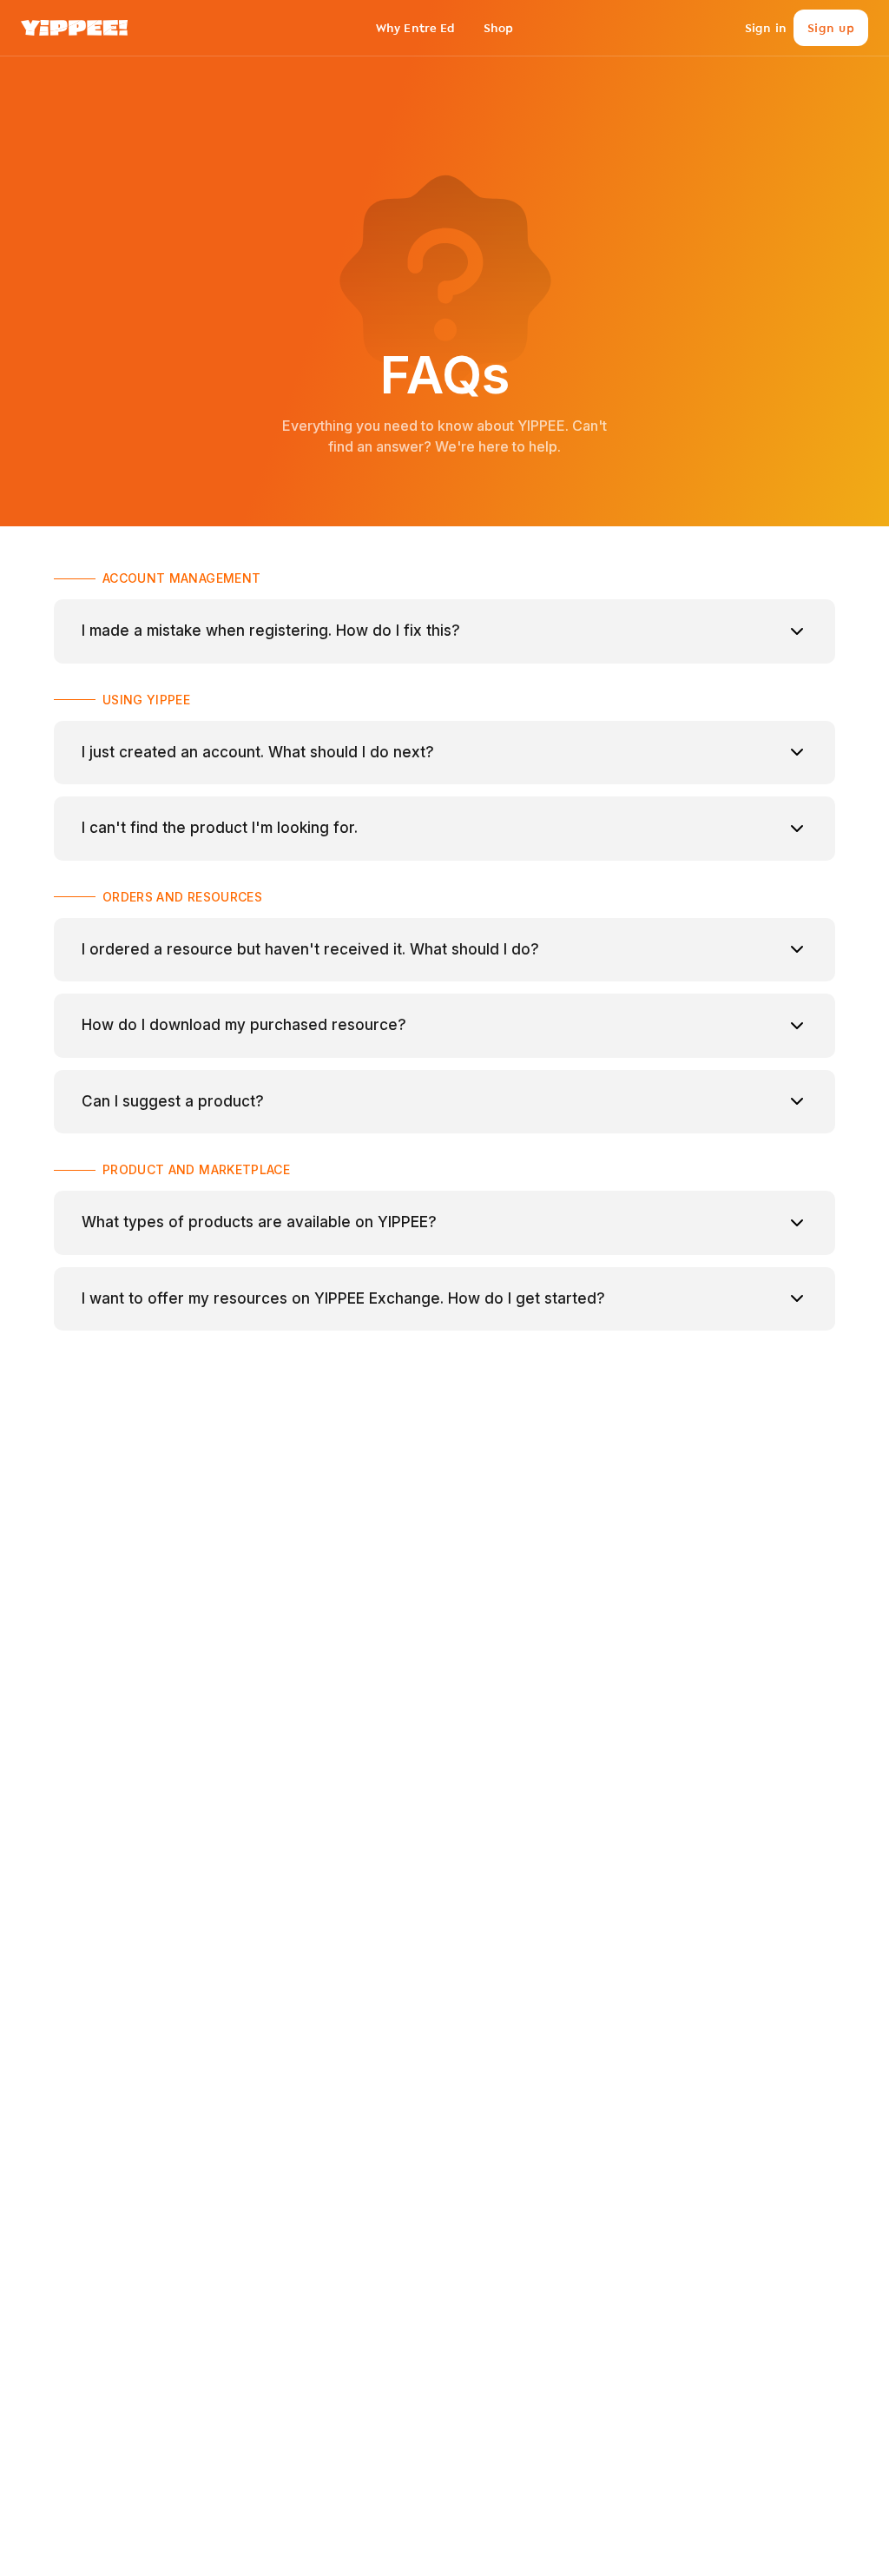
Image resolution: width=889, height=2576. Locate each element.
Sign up (831, 28)
